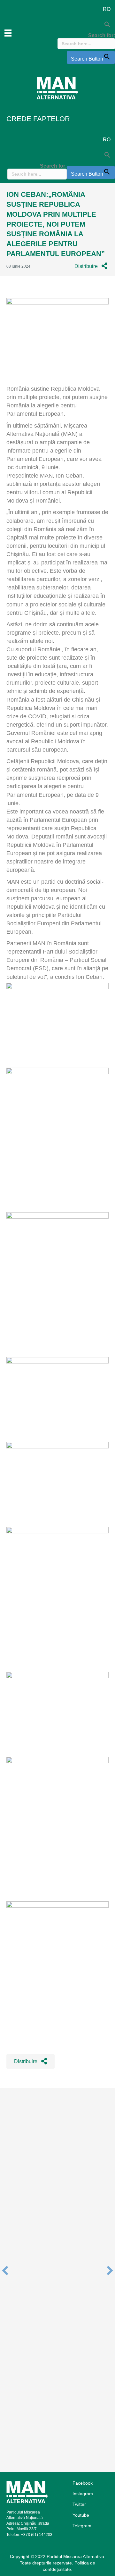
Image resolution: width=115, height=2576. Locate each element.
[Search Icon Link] (86, 25)
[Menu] (8, 33)
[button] (91, 266)
